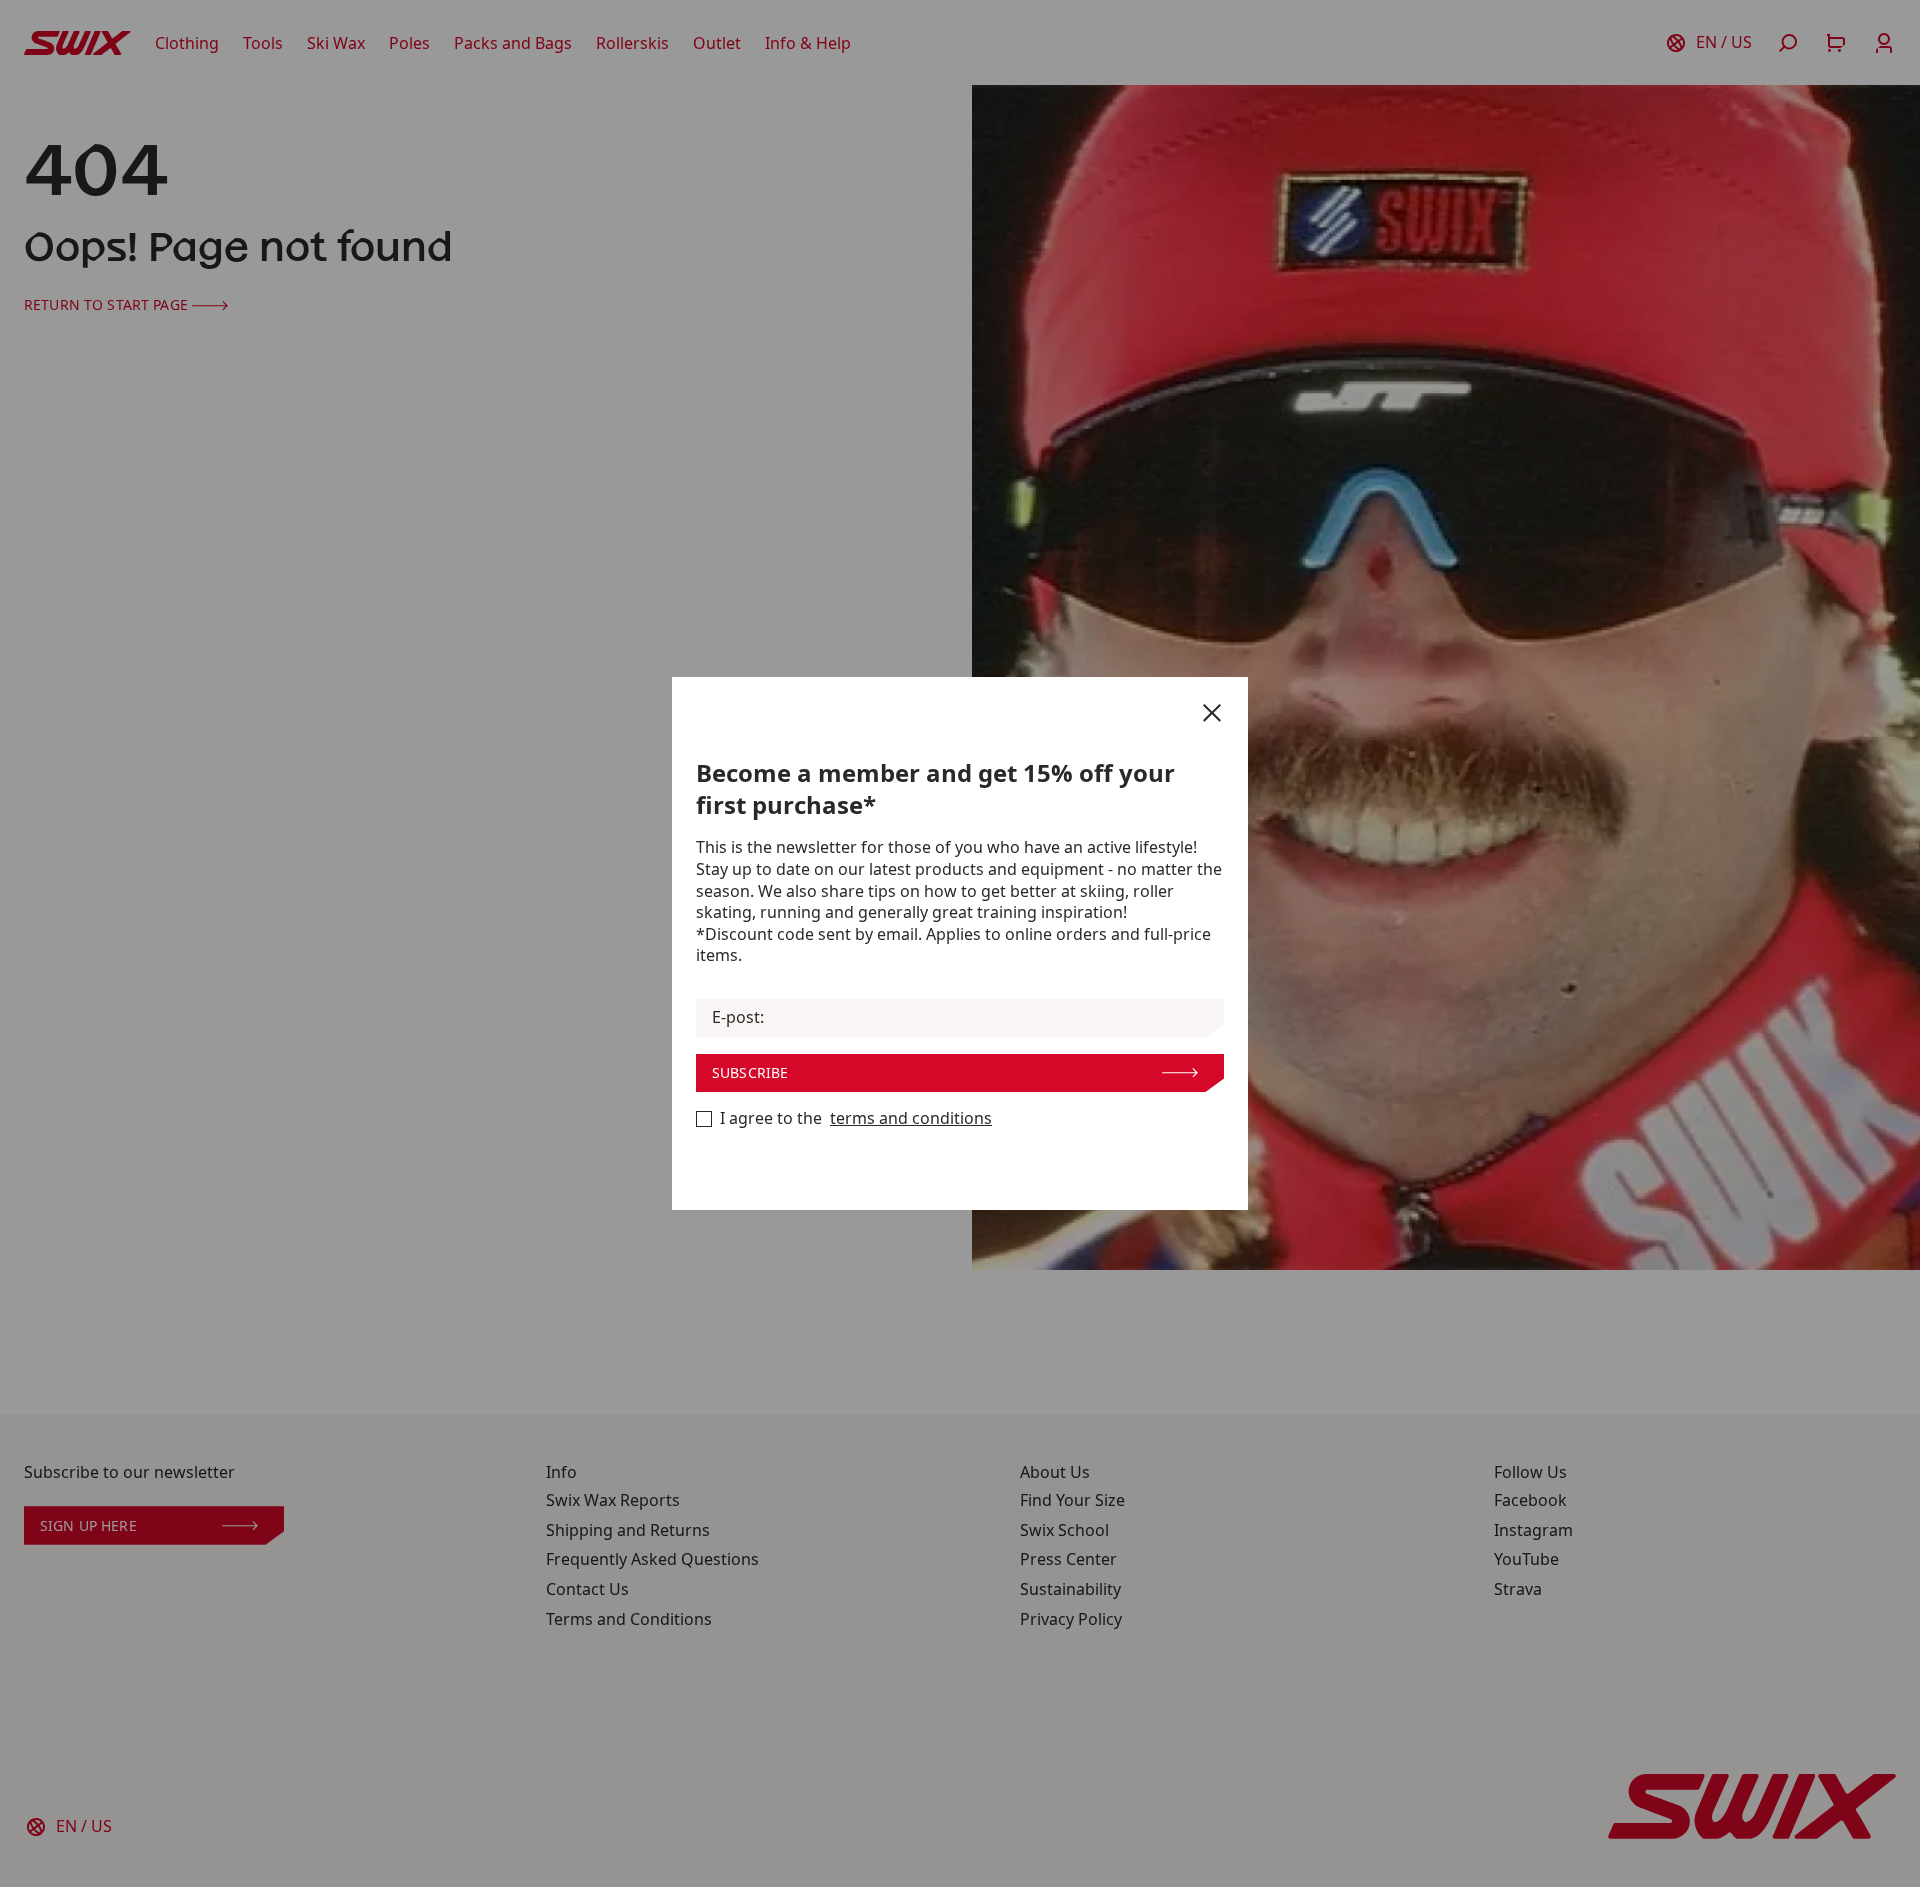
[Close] (1212, 713)
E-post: (738, 1017)
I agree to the (856, 1118)
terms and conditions (911, 1118)
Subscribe (750, 1072)
